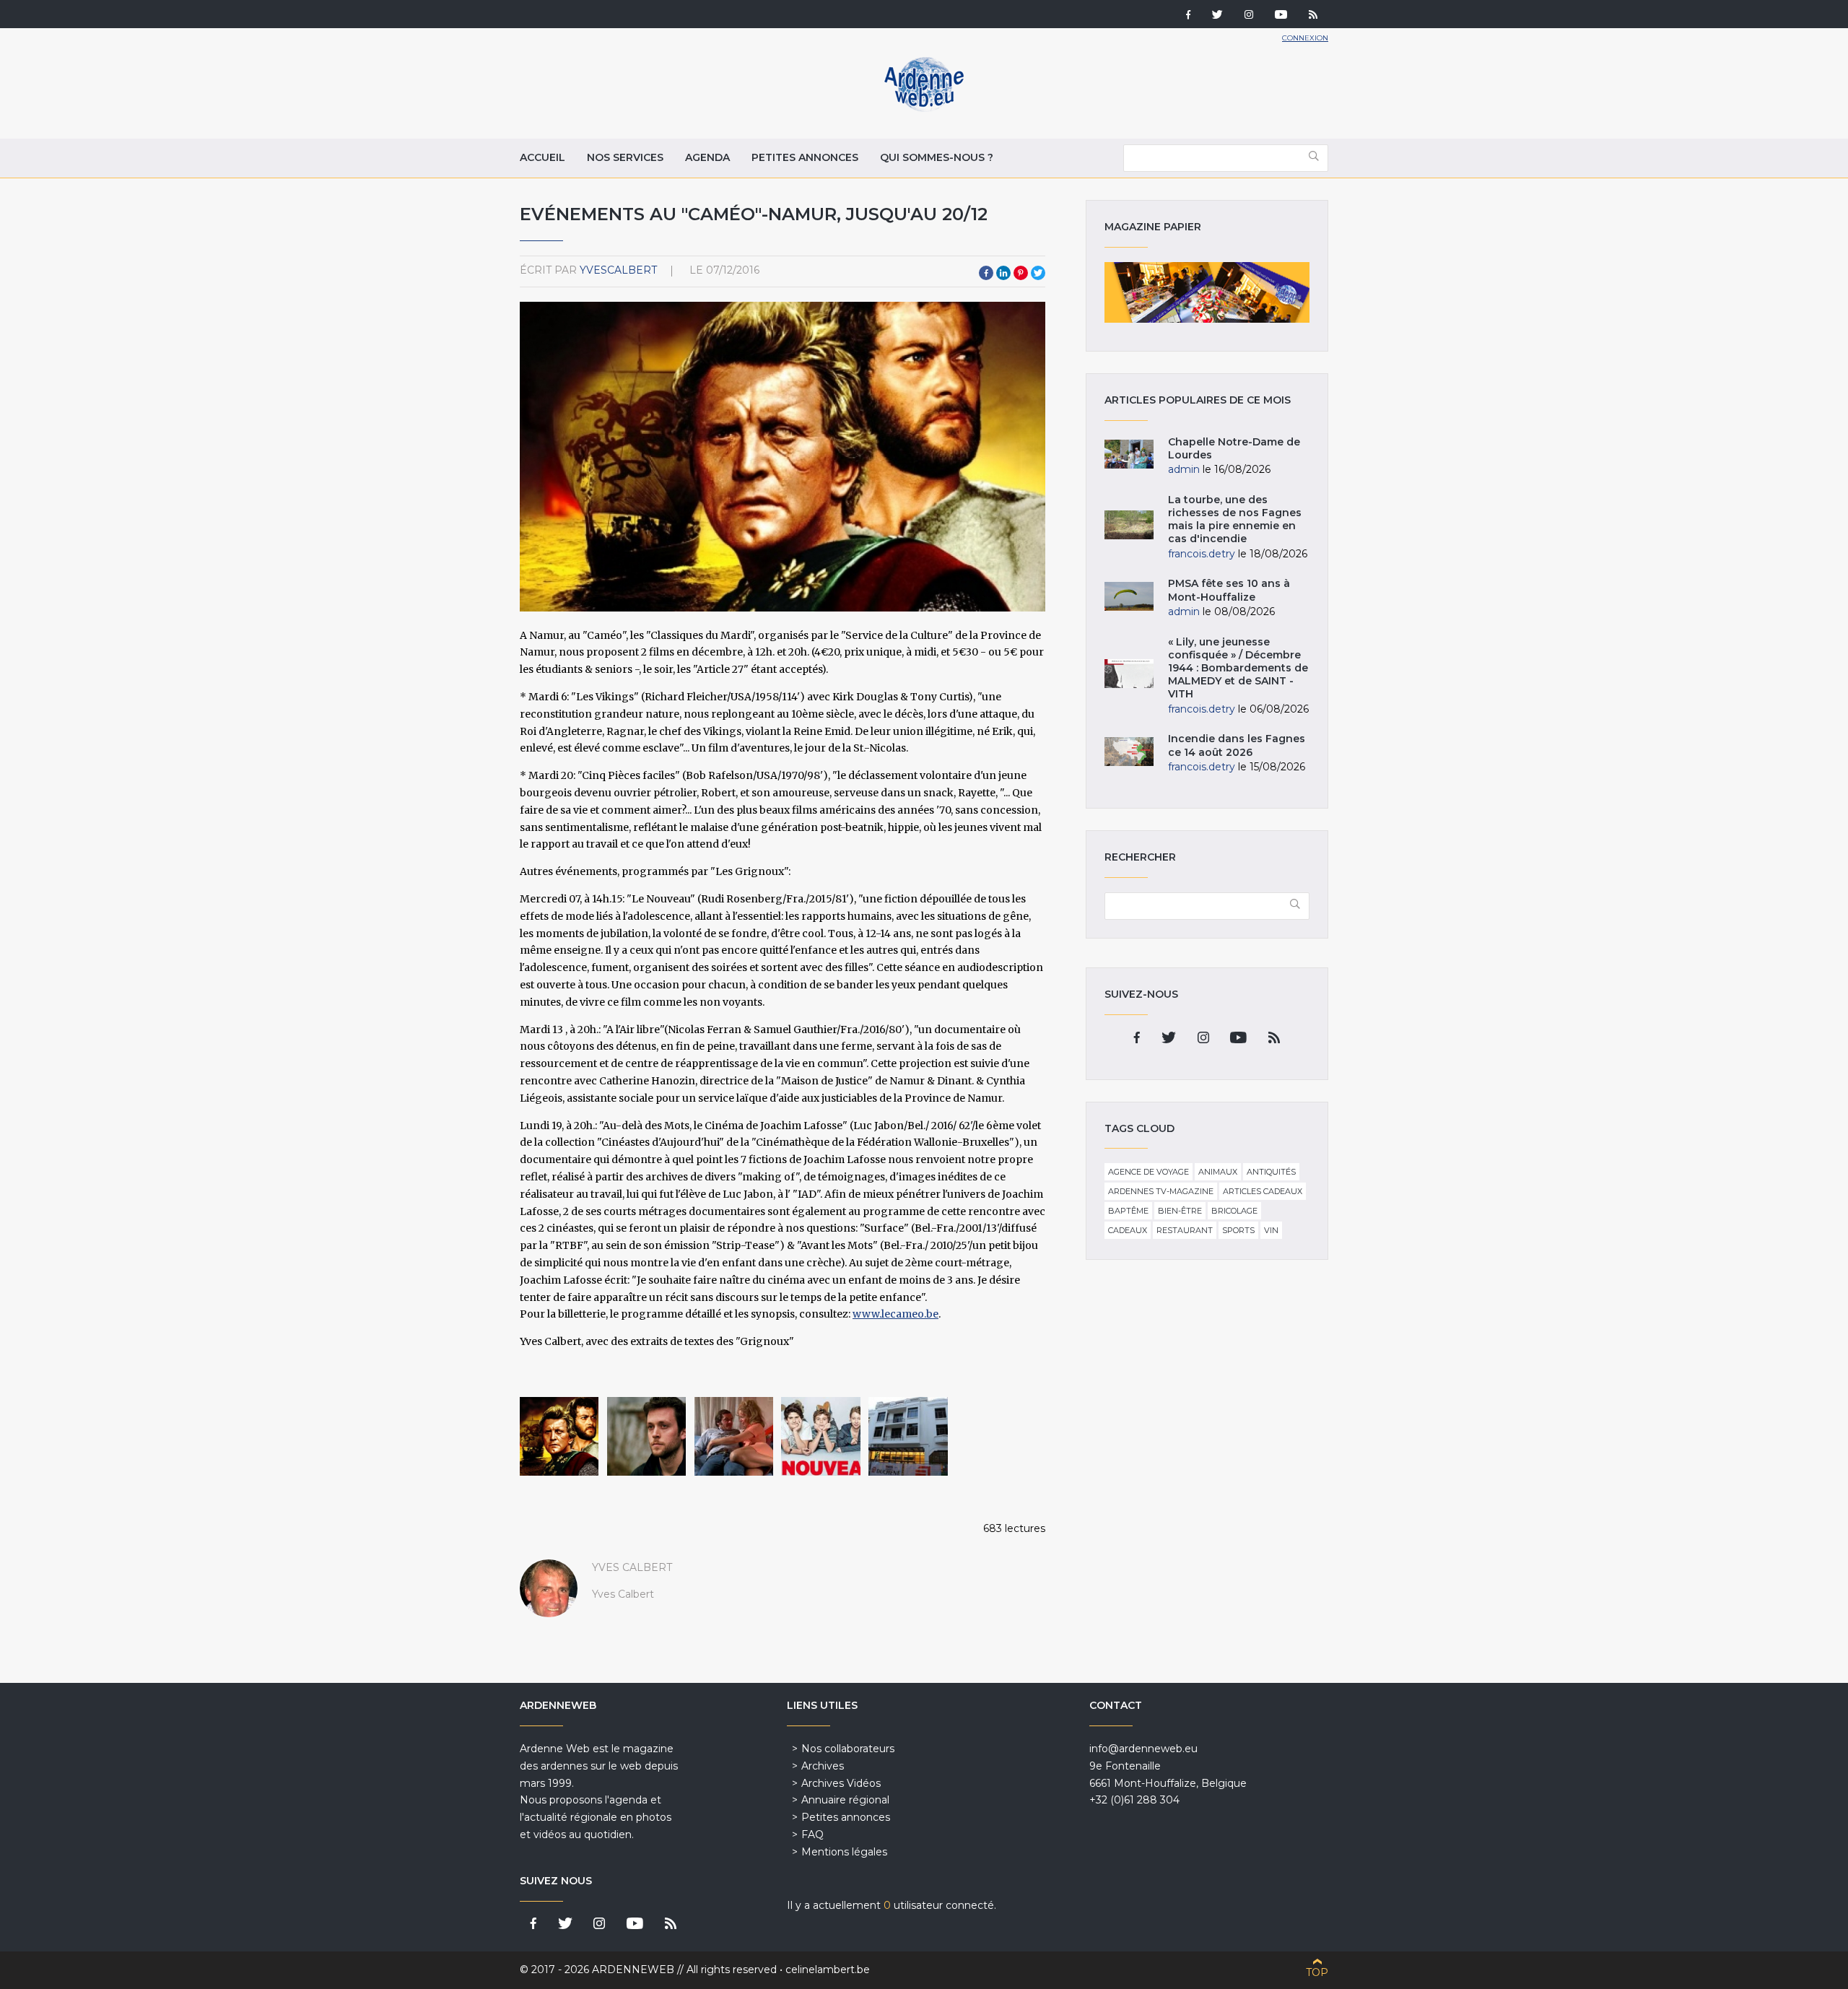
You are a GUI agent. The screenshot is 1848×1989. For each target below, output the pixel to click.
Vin (1271, 1230)
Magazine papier (1207, 292)
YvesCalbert (618, 270)
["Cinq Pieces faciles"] (734, 1436)
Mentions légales (844, 1852)
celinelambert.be (828, 1970)
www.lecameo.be (895, 1314)
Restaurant (1185, 1230)
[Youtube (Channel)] (1281, 16)
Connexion (1305, 38)
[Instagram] (1249, 16)
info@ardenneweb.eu (1143, 1749)
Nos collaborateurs (848, 1749)
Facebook (986, 273)
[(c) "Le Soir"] (908, 1436)
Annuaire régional (845, 1800)
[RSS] (1313, 16)
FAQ (812, 1835)
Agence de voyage (1149, 1172)
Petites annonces (805, 157)
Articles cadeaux (1263, 1191)
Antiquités (1271, 1172)
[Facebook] (1188, 16)
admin (1184, 469)
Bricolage (1234, 1211)
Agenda (707, 157)
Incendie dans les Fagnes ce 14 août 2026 (1237, 745)
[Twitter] (1217, 16)
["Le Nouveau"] (820, 1436)
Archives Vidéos (841, 1783)
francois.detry (1202, 554)
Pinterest (1021, 273)
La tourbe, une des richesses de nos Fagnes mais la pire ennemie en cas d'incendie (1235, 519)
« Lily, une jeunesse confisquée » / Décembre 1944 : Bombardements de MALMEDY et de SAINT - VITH (1238, 668)
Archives (823, 1766)
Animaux (1218, 1172)
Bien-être (1180, 1211)
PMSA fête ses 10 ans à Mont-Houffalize (1229, 590)
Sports (1238, 1230)
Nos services (625, 157)
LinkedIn (1003, 273)
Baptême (1128, 1211)
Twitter (1038, 273)
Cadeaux (1128, 1230)
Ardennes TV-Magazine (1161, 1191)
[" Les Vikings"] (559, 1436)
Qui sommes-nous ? (937, 157)
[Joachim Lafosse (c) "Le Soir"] (646, 1436)
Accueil (542, 157)
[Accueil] (924, 108)
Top (1317, 1972)
